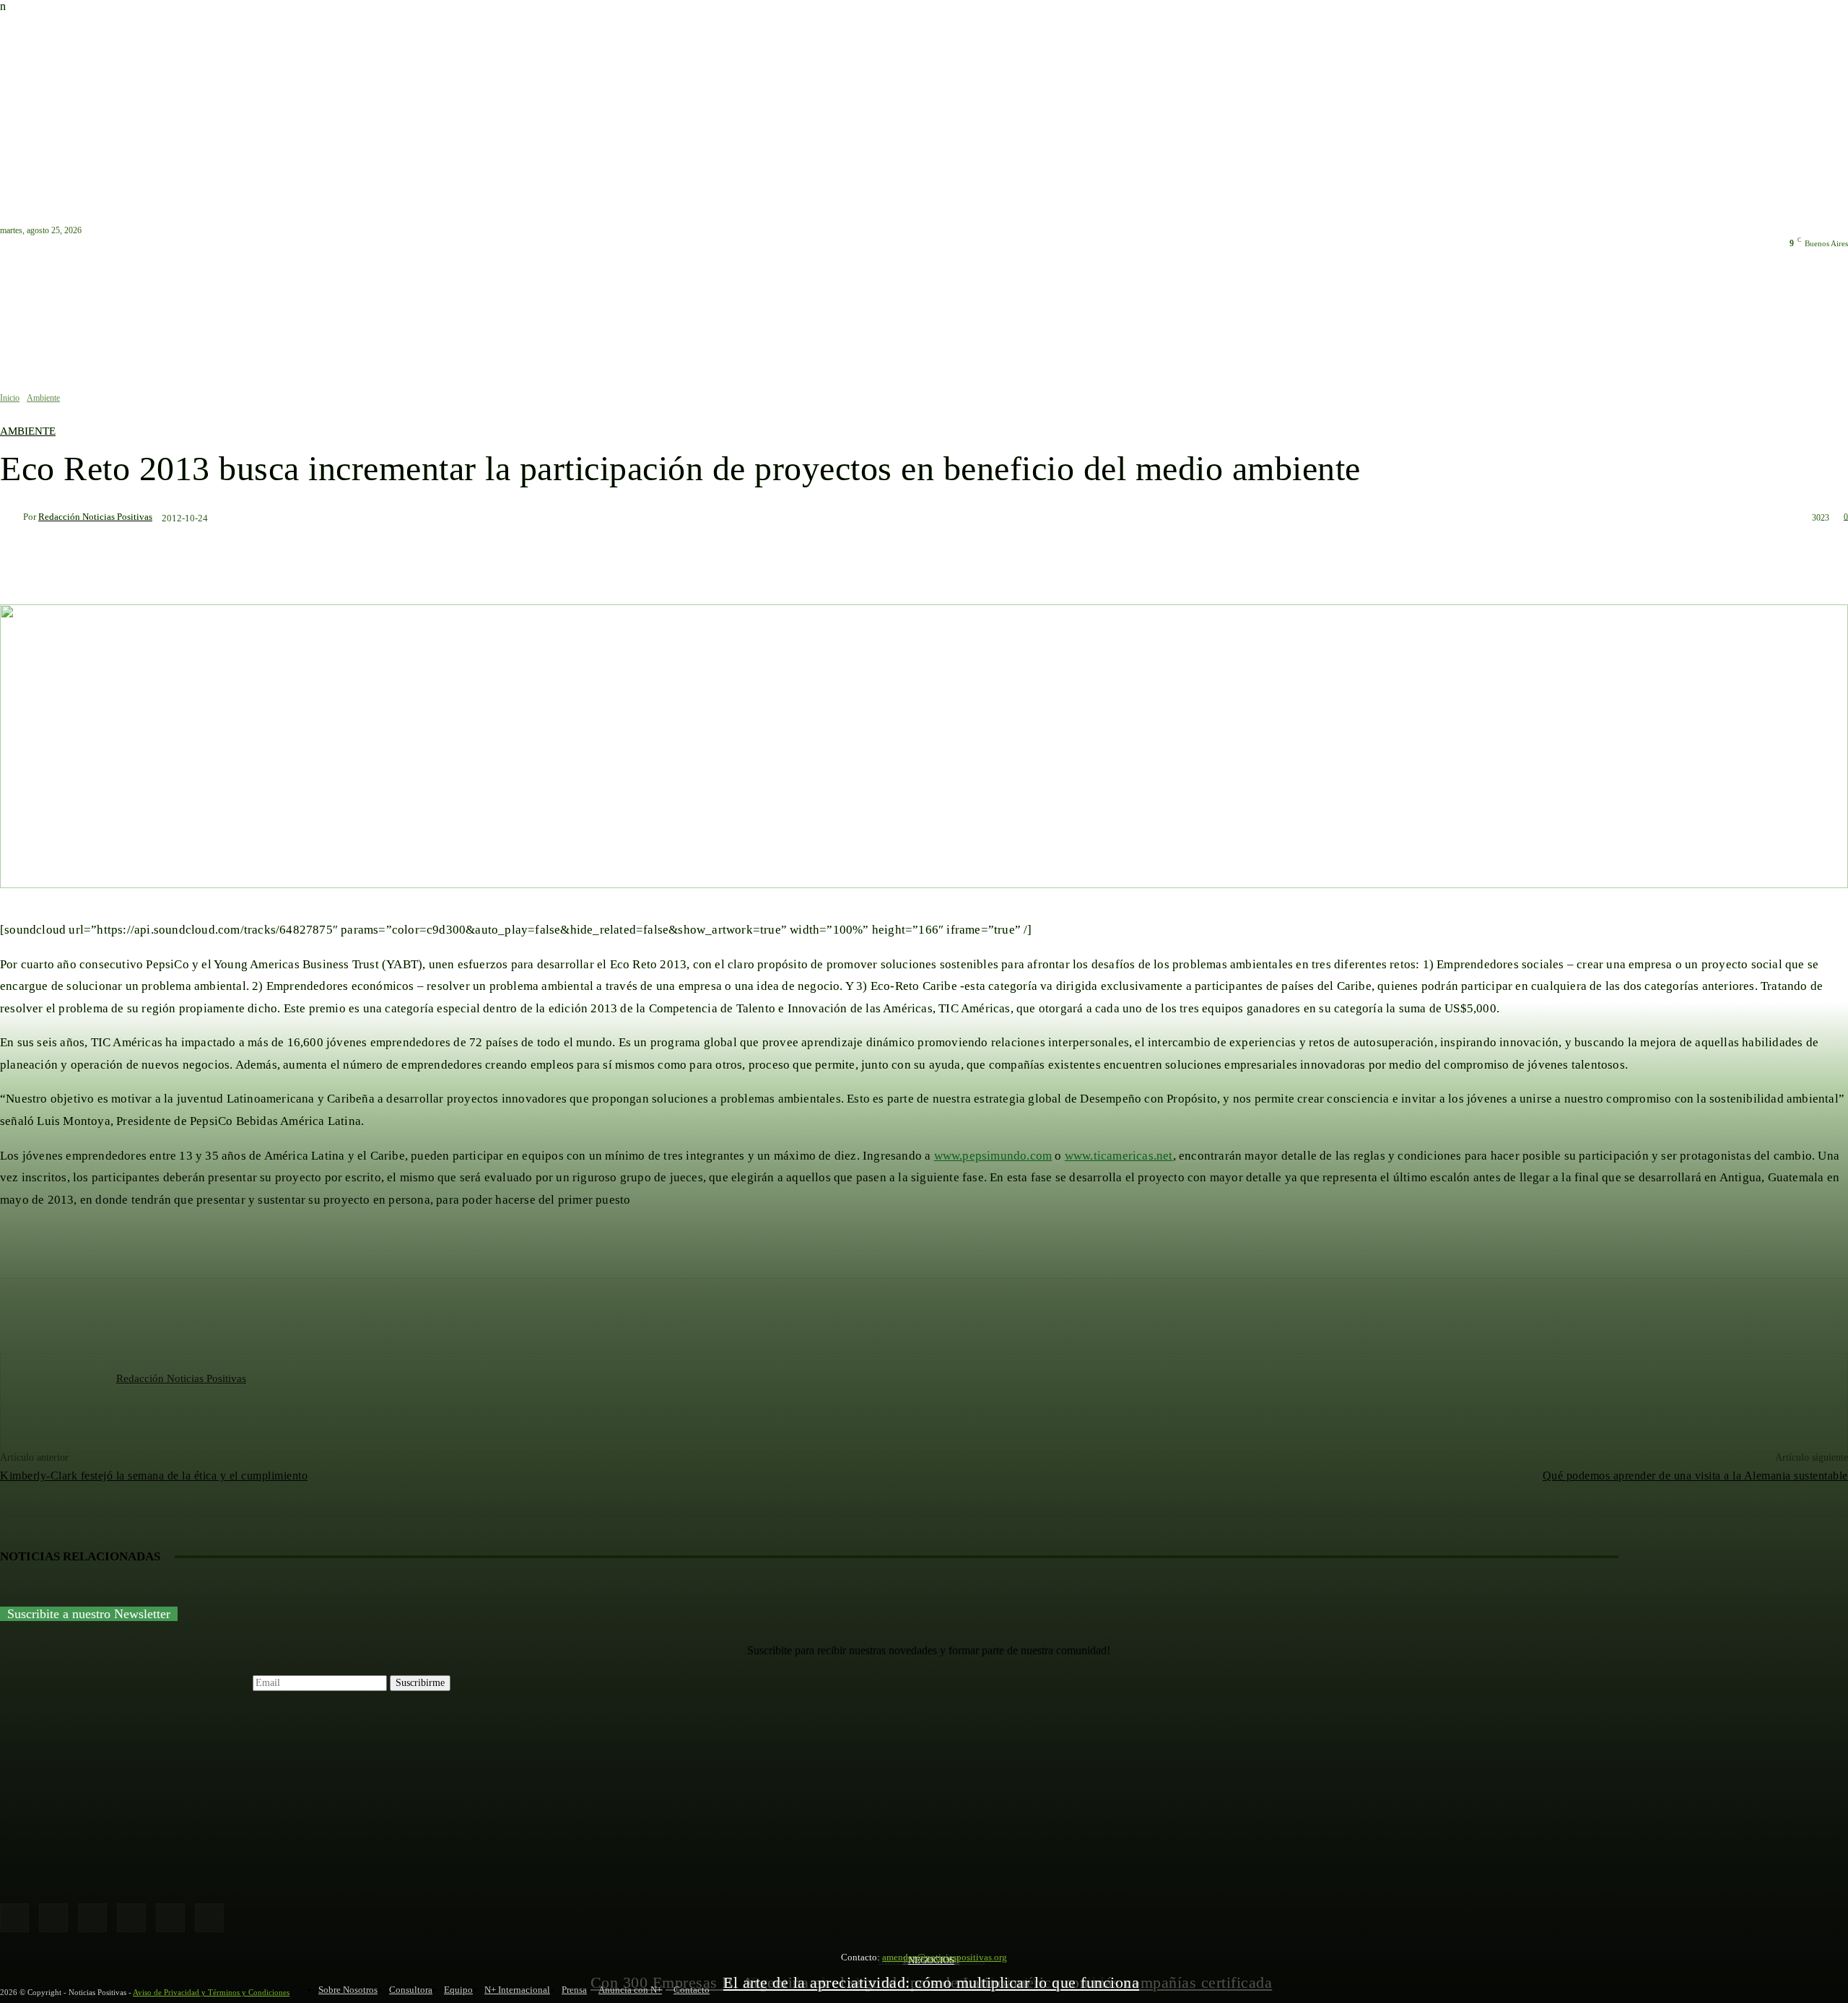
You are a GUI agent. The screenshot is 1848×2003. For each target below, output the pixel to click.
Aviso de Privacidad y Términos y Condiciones (211, 1992)
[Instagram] (53, 1918)
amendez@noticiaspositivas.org (945, 1957)
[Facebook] (14, 1918)
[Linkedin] (92, 1918)
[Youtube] (209, 1918)
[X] (170, 1918)
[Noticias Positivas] (924, 1809)
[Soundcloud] (131, 1918)
